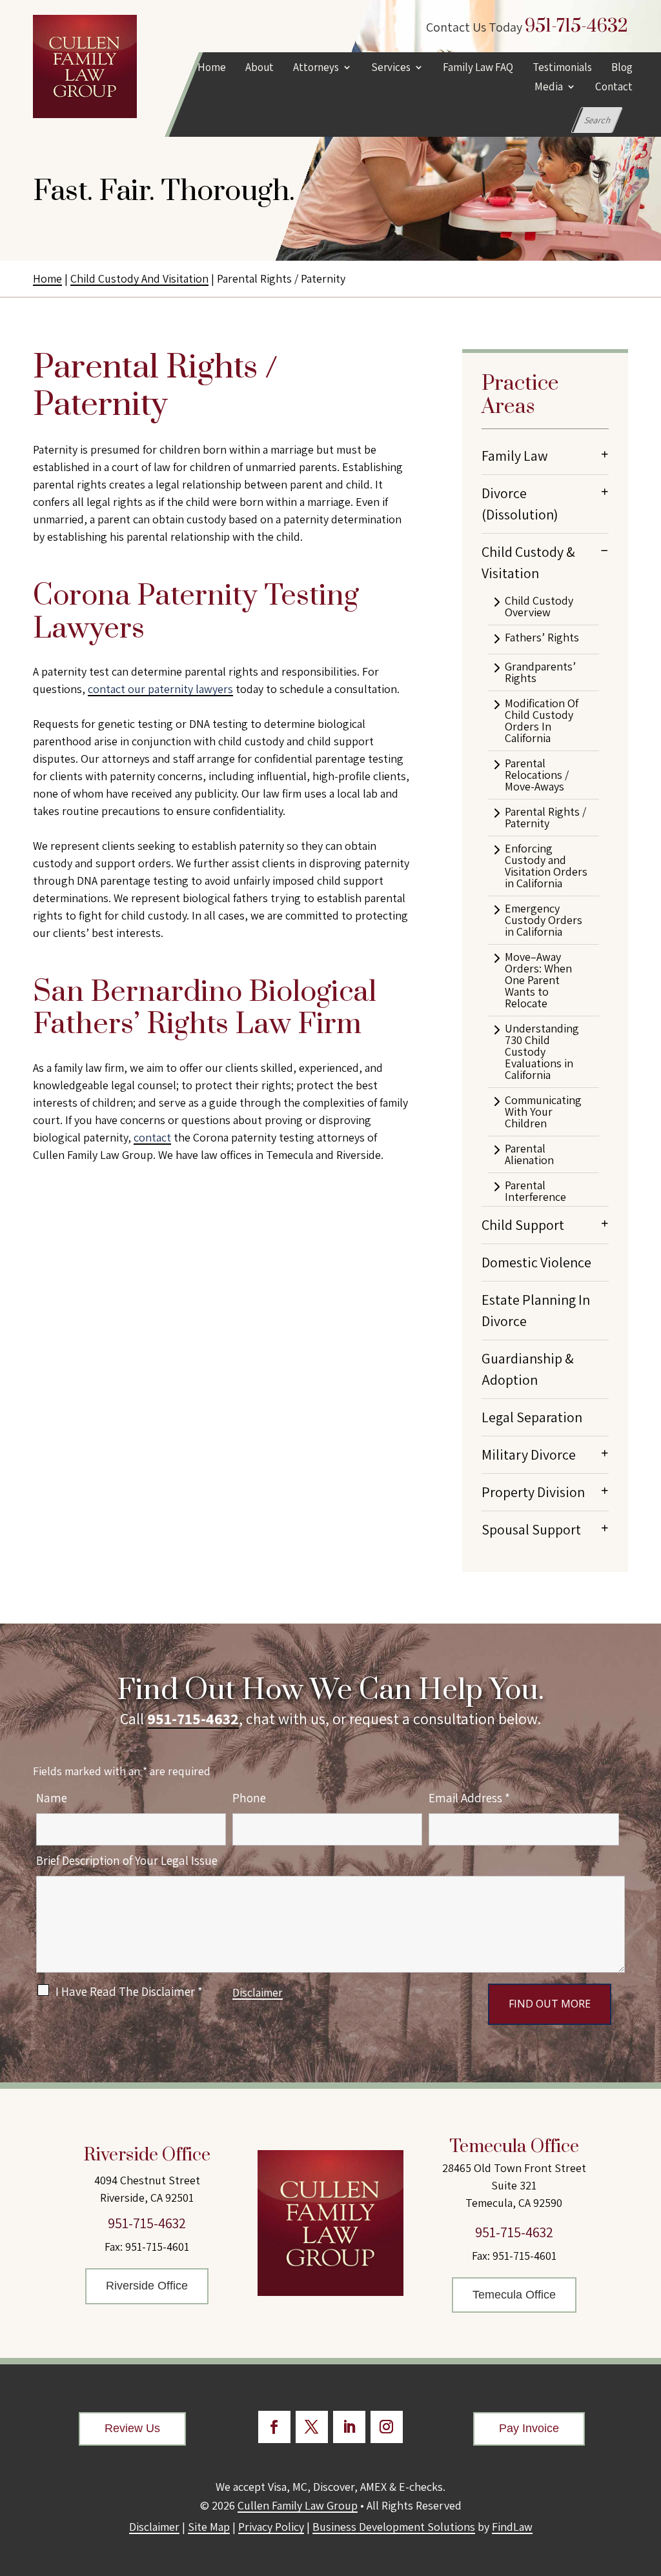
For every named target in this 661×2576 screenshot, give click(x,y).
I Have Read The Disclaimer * (129, 1991)
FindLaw (512, 2527)
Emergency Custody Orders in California (544, 920)
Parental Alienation (529, 1154)
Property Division (533, 1492)
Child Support (523, 1225)
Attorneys (315, 68)
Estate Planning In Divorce (536, 1310)
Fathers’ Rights (542, 638)
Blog (621, 68)
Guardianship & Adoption (528, 1369)
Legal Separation (532, 1417)
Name (52, 1798)
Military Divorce (529, 1454)
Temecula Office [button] (514, 2295)
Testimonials (562, 68)
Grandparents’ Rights (540, 672)
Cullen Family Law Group (298, 2505)
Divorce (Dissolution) (520, 504)
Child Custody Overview (539, 607)
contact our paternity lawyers (160, 689)
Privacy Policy (271, 2527)
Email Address (469, 1798)
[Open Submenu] (605, 454)
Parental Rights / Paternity (545, 818)
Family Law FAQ (477, 68)
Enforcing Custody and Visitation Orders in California (546, 866)
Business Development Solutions (394, 2527)
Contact (613, 88)
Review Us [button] (132, 2428)
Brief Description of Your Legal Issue (127, 1860)
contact (152, 1137)
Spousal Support (531, 1529)
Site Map (209, 2527)
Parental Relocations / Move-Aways (537, 775)
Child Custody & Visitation (528, 562)
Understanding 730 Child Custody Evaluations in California (542, 1052)
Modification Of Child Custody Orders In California (542, 721)
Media (548, 88)
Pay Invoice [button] (529, 2428)
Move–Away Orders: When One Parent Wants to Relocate (538, 980)
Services (390, 68)
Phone (249, 1798)
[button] (648, 2482)
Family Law (515, 456)
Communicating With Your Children (543, 1112)
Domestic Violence (536, 1262)
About (259, 68)
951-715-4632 (576, 26)
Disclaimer (258, 1992)
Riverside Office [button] (147, 2286)
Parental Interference (535, 1191)
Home (211, 68)
